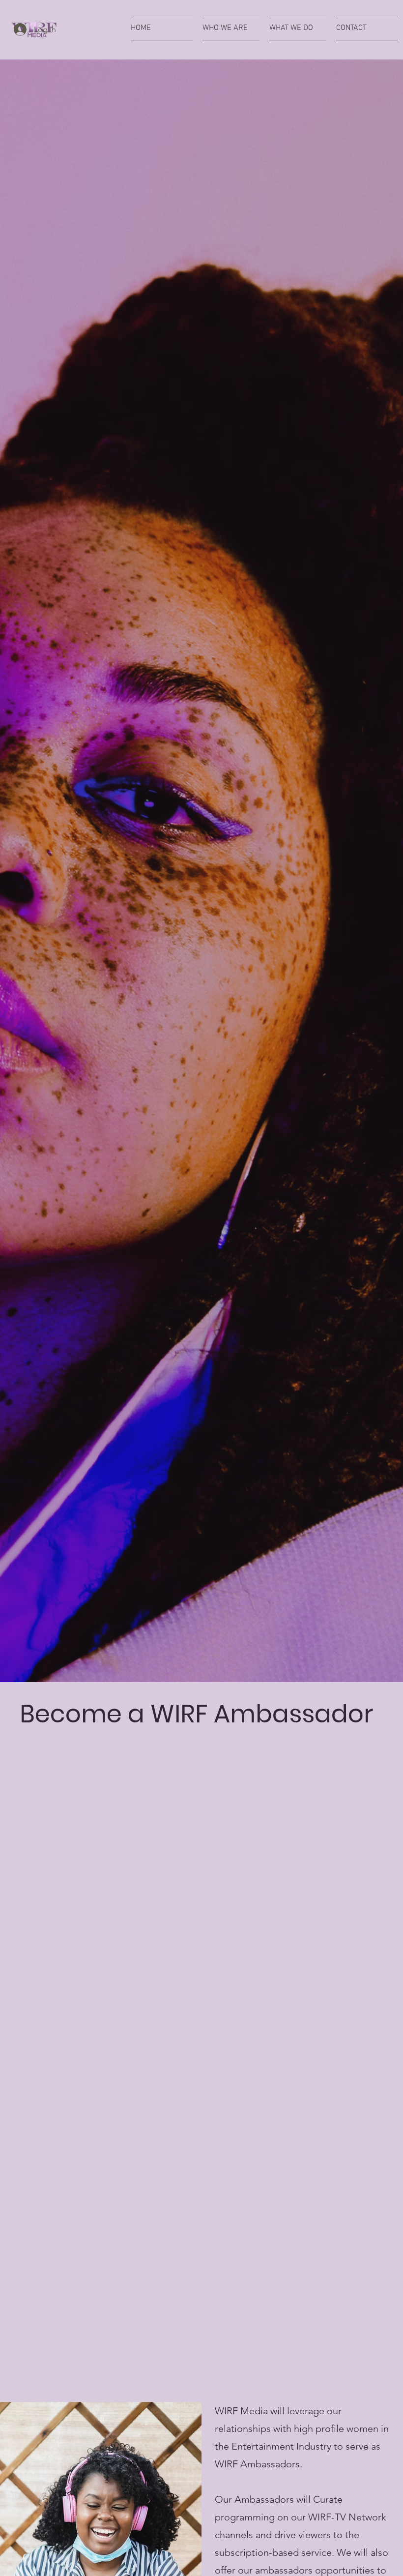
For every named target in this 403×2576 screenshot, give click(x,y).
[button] (231, 28)
